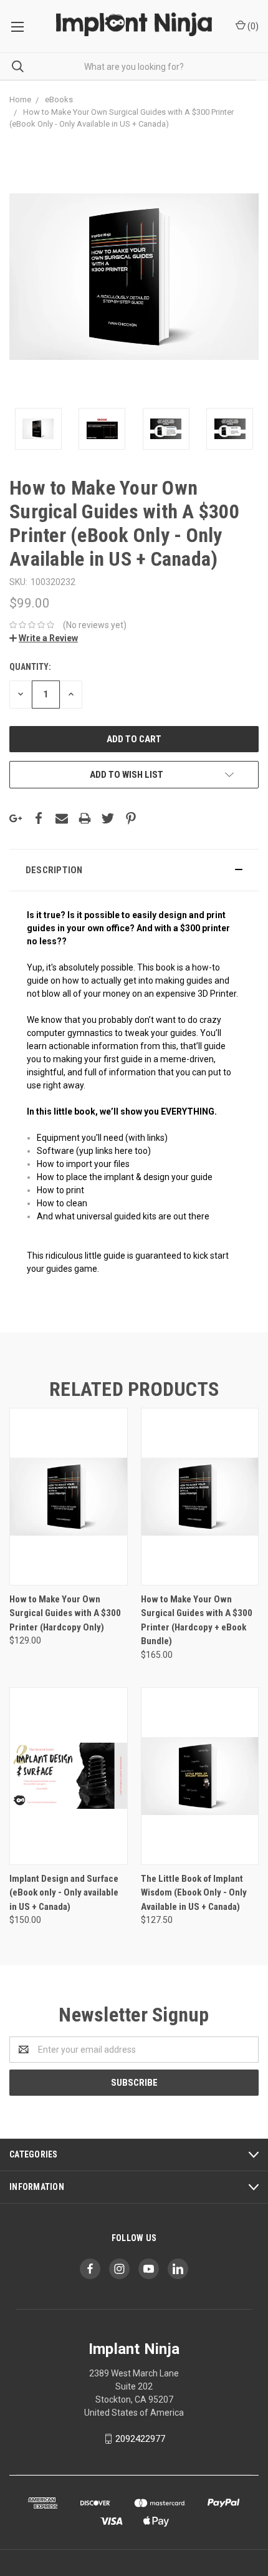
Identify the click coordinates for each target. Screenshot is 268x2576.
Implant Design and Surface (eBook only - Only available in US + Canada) (64, 1893)
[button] (134, 870)
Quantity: (30, 667)
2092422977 (140, 2439)
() (252, 26)
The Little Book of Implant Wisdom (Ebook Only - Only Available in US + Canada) (194, 1893)
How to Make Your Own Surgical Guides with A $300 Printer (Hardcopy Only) (65, 1613)
